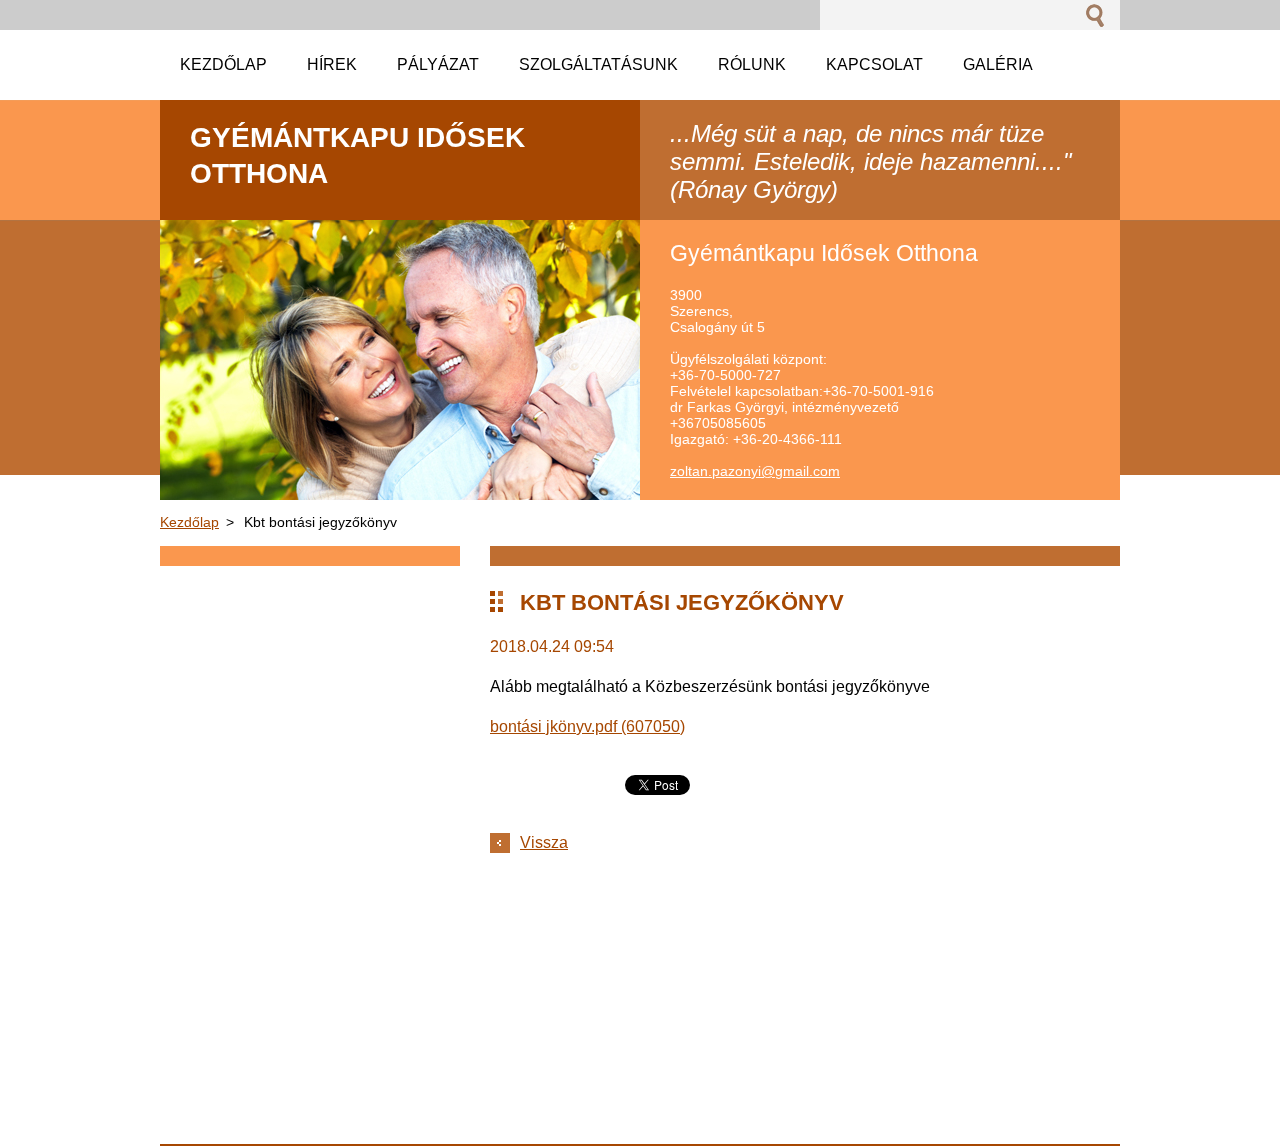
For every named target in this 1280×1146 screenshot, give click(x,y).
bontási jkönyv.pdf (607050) (587, 726)
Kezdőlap (189, 522)
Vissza (544, 842)
